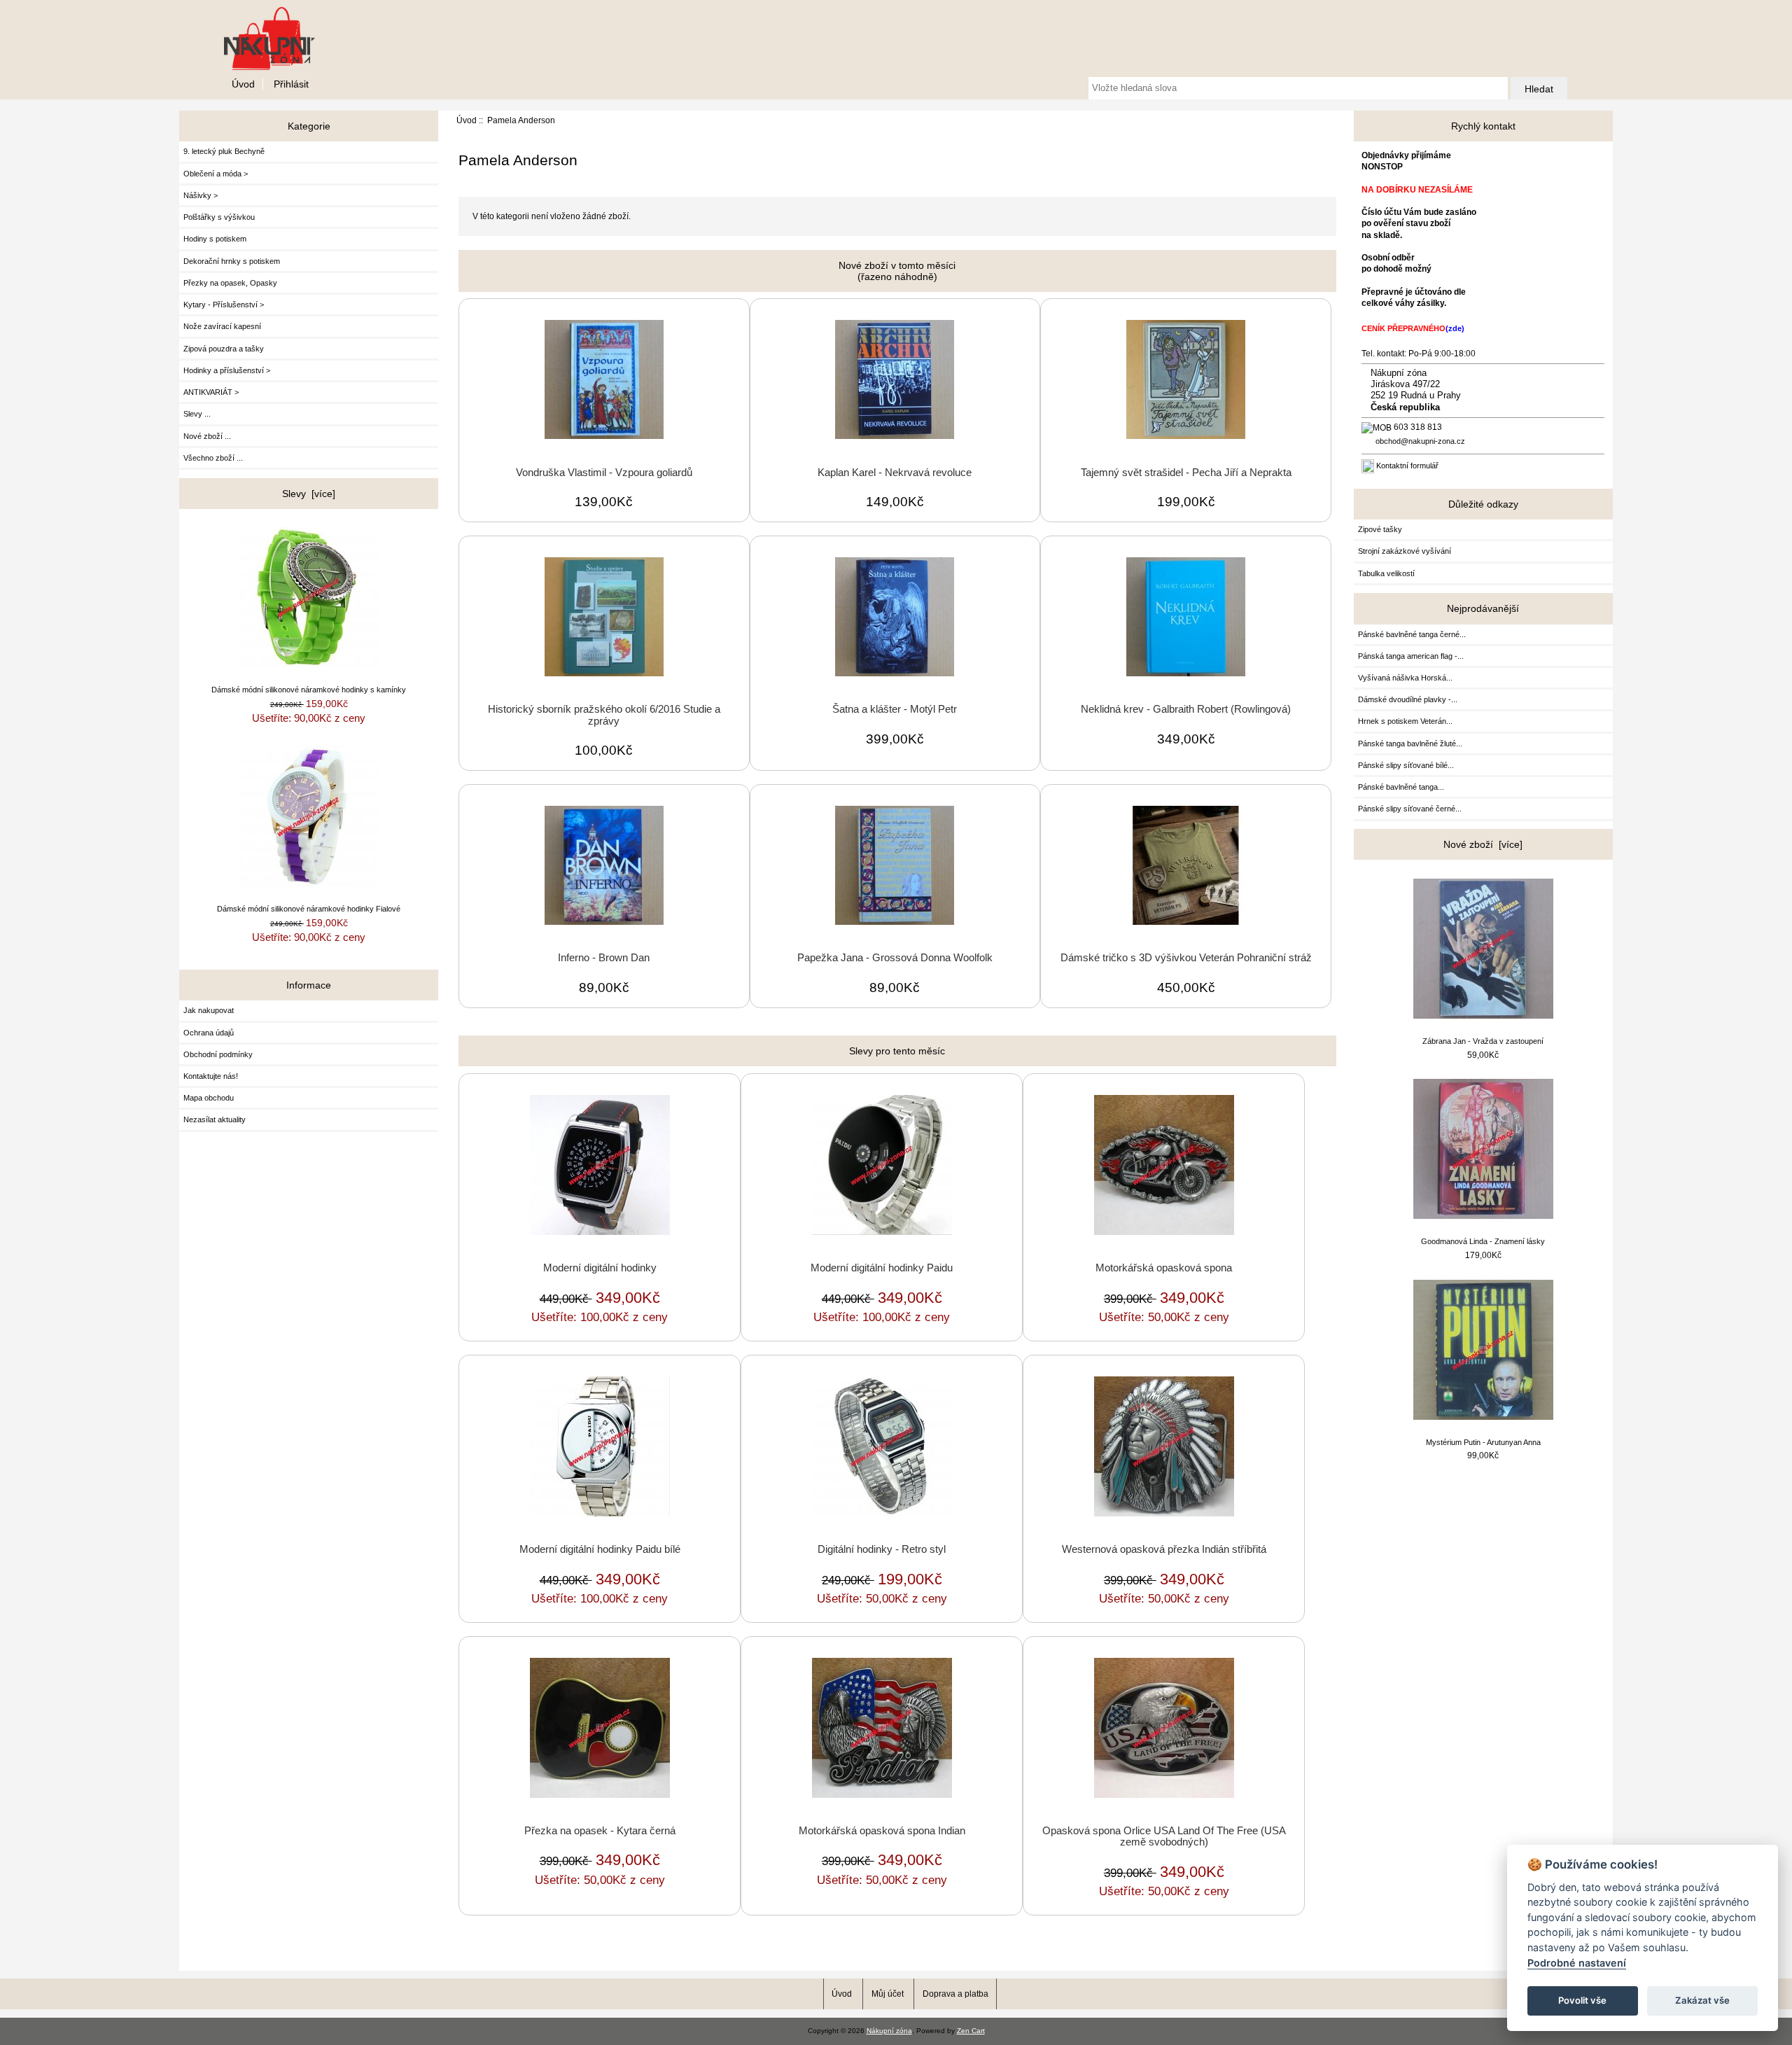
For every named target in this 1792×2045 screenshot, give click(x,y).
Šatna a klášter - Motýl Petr (895, 709)
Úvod (243, 84)
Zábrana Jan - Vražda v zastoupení (1483, 1041)
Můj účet (888, 1994)
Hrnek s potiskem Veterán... (1405, 721)
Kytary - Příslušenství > (224, 305)
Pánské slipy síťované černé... (1410, 809)
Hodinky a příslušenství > (227, 370)
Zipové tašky (1380, 529)
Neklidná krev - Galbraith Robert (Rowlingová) (1186, 709)
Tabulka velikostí (1386, 573)
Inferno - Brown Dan (604, 958)
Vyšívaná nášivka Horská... (1405, 678)
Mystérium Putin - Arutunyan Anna (1483, 1442)
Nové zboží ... (207, 436)
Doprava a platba (955, 1994)
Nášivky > (201, 195)
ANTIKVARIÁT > (211, 392)
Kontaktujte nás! (211, 1076)
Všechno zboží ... (213, 458)
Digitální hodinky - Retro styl (882, 1549)
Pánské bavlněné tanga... (1401, 787)
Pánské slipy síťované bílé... (1406, 765)
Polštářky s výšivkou (219, 217)
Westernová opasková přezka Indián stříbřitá (1164, 1549)
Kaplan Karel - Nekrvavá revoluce (895, 473)
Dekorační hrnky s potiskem (232, 261)
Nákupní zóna (889, 2031)
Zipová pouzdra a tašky (224, 349)
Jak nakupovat (209, 1010)
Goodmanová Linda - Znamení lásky (1483, 1241)
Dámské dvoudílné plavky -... (1408, 699)
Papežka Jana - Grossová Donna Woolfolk (895, 958)
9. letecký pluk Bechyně (224, 151)
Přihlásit (291, 84)
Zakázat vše (1702, 2000)
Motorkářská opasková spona (1164, 1268)
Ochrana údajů (209, 1033)
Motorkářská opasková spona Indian (882, 1831)
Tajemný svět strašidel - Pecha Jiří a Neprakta (1186, 473)
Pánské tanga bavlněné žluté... (1410, 744)
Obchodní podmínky (218, 1054)
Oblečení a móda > (216, 174)
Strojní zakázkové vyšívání (1405, 551)
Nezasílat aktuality (215, 1119)
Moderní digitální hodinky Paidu (882, 1268)
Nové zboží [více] (1483, 844)
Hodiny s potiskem (215, 239)
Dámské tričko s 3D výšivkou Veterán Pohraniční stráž (1186, 958)
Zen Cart (971, 2031)
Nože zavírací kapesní (222, 326)
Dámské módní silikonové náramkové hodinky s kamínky (309, 690)
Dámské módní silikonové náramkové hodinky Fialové (309, 909)
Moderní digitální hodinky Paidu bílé (600, 1549)
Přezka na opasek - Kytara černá (600, 1831)
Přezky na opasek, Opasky (230, 283)
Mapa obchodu (209, 1098)
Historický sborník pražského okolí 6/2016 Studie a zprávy (604, 715)
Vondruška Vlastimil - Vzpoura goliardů (604, 473)
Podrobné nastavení (1577, 1963)
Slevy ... (197, 414)
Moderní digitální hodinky (600, 1268)
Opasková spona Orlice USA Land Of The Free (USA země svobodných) (1164, 1836)
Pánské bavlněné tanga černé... (1412, 634)
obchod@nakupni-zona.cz (1420, 441)
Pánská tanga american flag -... (1411, 656)
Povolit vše (1582, 2000)
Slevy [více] (309, 494)
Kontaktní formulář (1407, 466)
